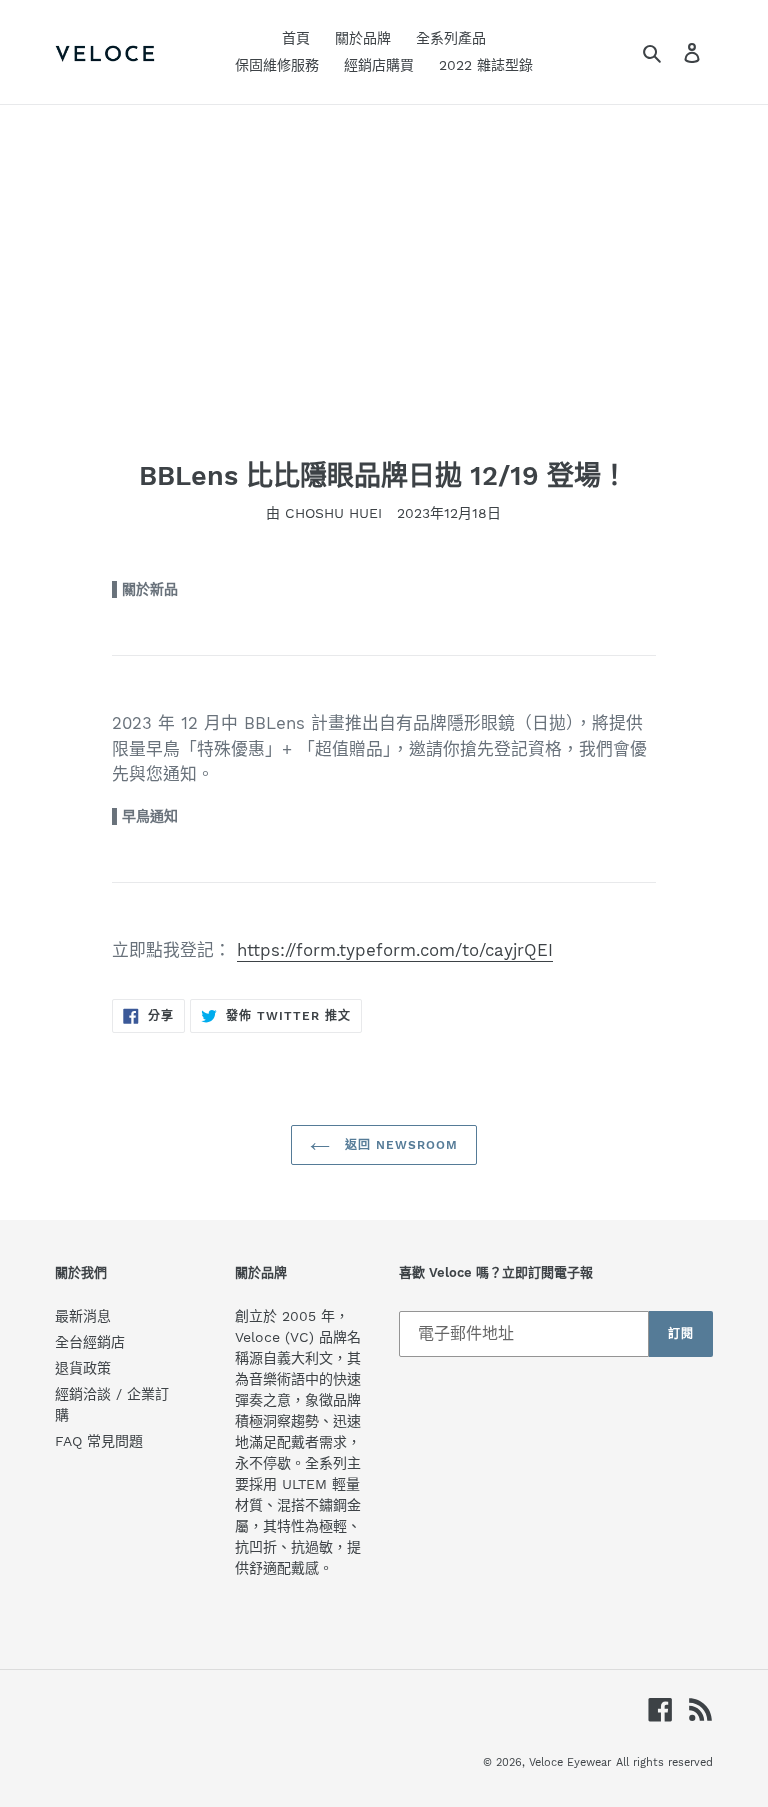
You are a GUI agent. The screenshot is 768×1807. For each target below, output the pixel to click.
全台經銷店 (90, 1342)
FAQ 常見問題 (99, 1441)
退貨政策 (83, 1368)
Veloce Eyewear (570, 1762)
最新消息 (83, 1316)
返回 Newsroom (399, 1145)
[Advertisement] (384, 255)
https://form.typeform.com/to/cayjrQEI (395, 950)
